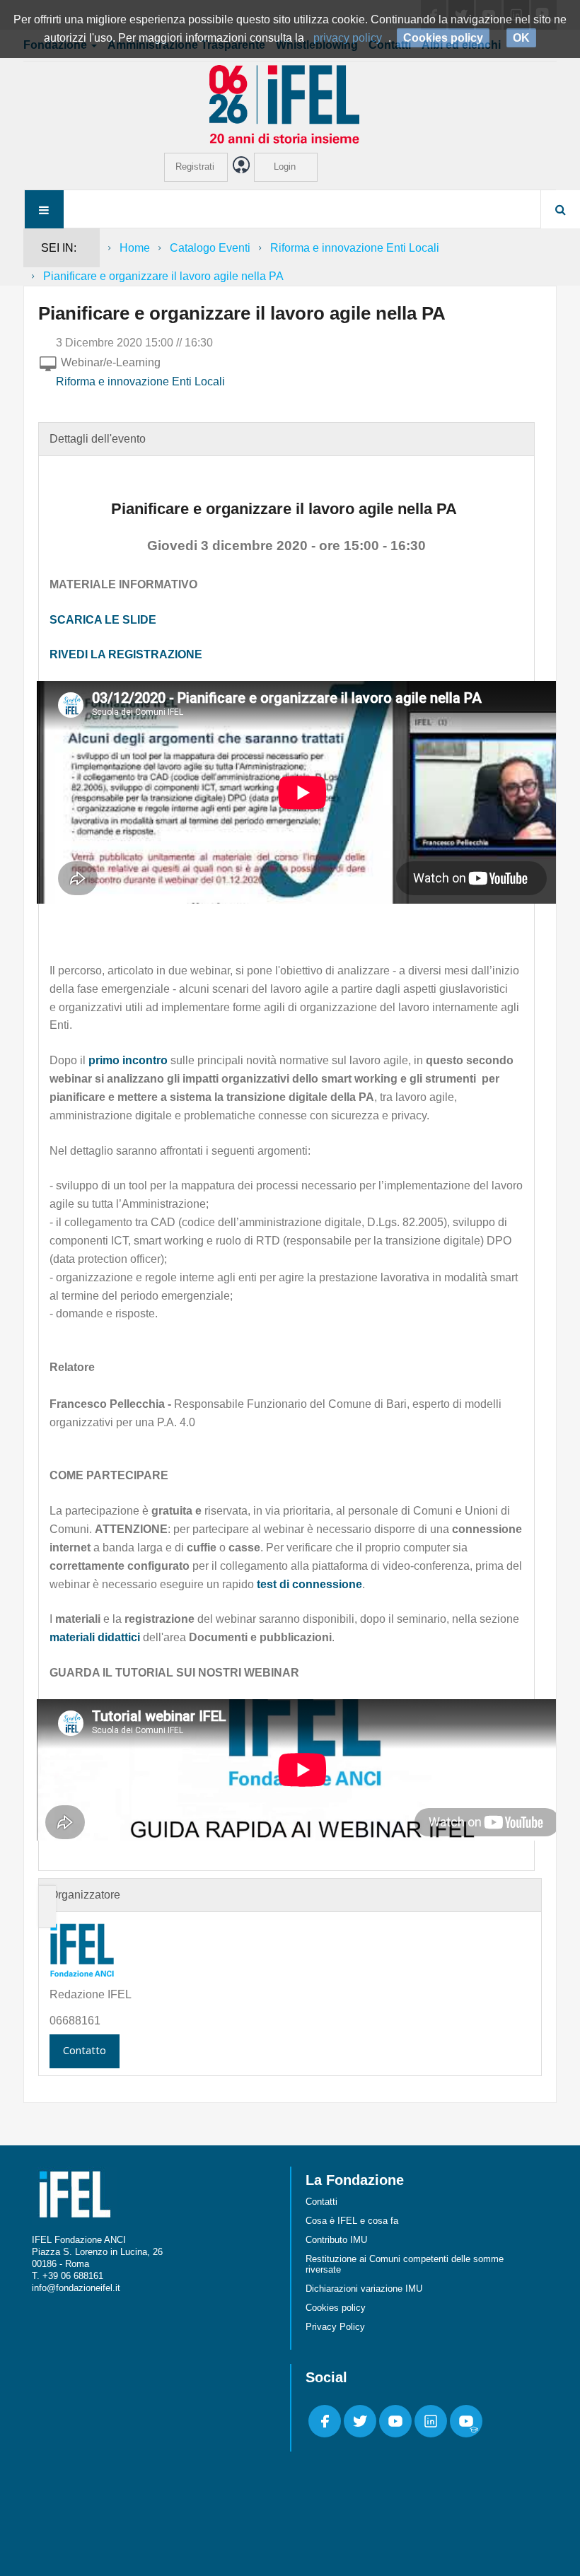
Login (285, 167)
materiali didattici (95, 1637)
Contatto (85, 2050)
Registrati (195, 167)
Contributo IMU (336, 2240)
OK (521, 38)
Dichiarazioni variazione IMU (364, 2289)
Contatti (321, 2202)
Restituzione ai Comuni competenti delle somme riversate (405, 2264)
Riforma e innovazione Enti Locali (355, 248)
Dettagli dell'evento (98, 439)
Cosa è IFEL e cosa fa (352, 2221)
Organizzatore (85, 1895)
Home (135, 248)
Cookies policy (336, 2308)
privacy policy (348, 38)
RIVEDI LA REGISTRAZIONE (126, 654)
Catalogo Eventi (210, 248)
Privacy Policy (335, 2327)
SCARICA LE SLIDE (103, 620)
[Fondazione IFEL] (290, 104)
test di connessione (309, 1584)
